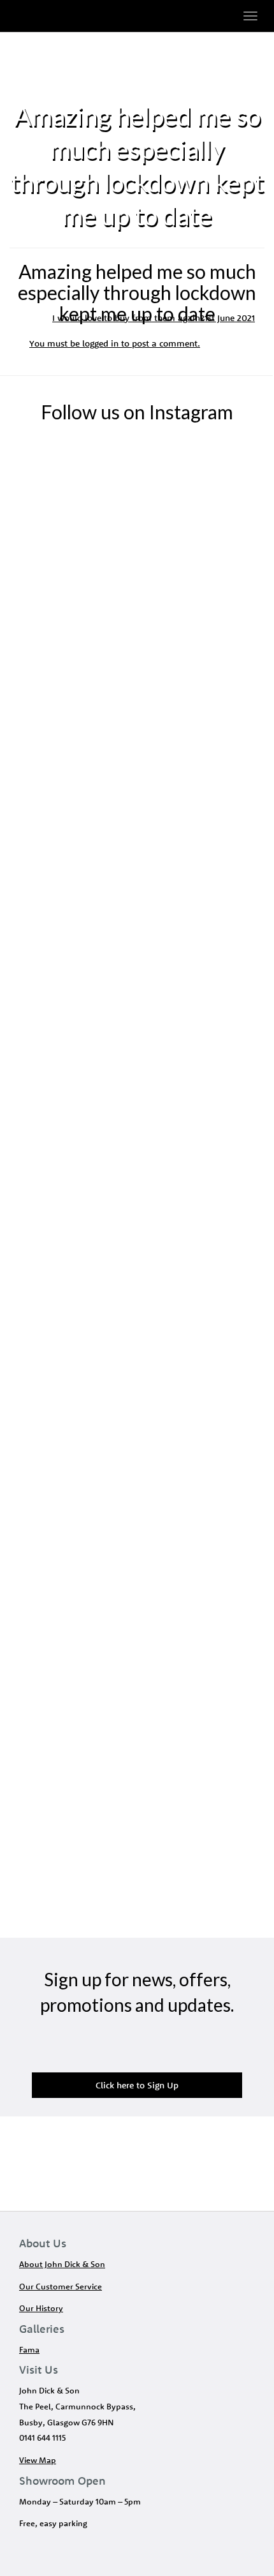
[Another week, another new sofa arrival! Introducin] (137, 1052)
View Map (38, 2460)
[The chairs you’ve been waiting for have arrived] (137, 804)
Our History (41, 2308)
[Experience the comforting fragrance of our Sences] (137, 1799)
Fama (29, 2349)
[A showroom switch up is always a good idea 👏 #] (137, 555)
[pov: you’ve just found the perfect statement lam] (137, 1550)
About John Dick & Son (62, 2264)
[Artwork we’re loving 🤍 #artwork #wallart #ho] (137, 1301)
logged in (100, 343)
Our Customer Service (61, 2286)
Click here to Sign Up (137, 2085)
